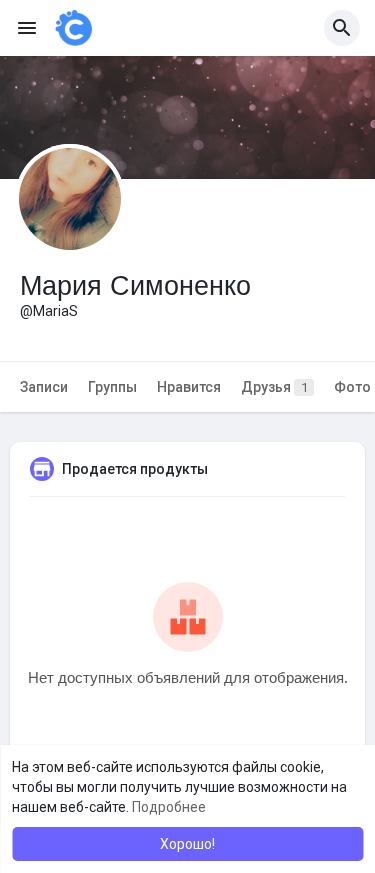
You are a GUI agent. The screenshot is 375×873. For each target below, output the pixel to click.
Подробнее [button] (169, 807)
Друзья (274, 387)
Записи (44, 387)
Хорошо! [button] (187, 844)
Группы (112, 387)
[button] (342, 28)
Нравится (189, 387)
